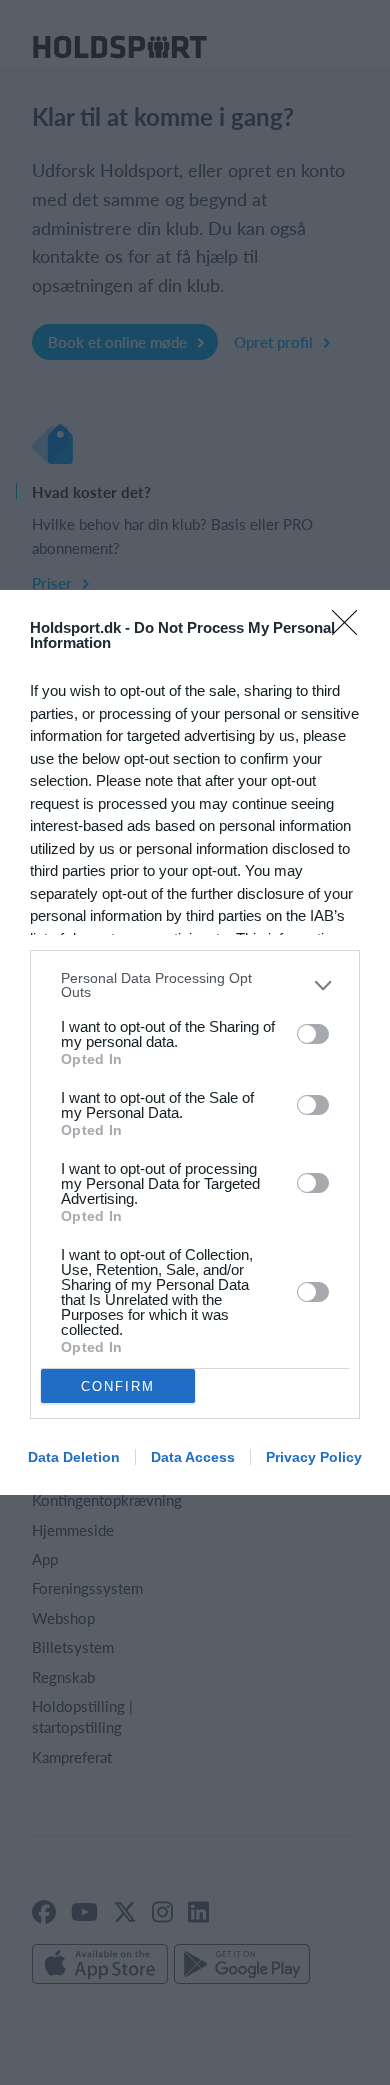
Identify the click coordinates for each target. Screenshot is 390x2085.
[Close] (351, 629)
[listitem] (195, 985)
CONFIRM (118, 1386)
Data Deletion (74, 1457)
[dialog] (195, 1042)
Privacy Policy (314, 1457)
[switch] (313, 1034)
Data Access (193, 1457)
